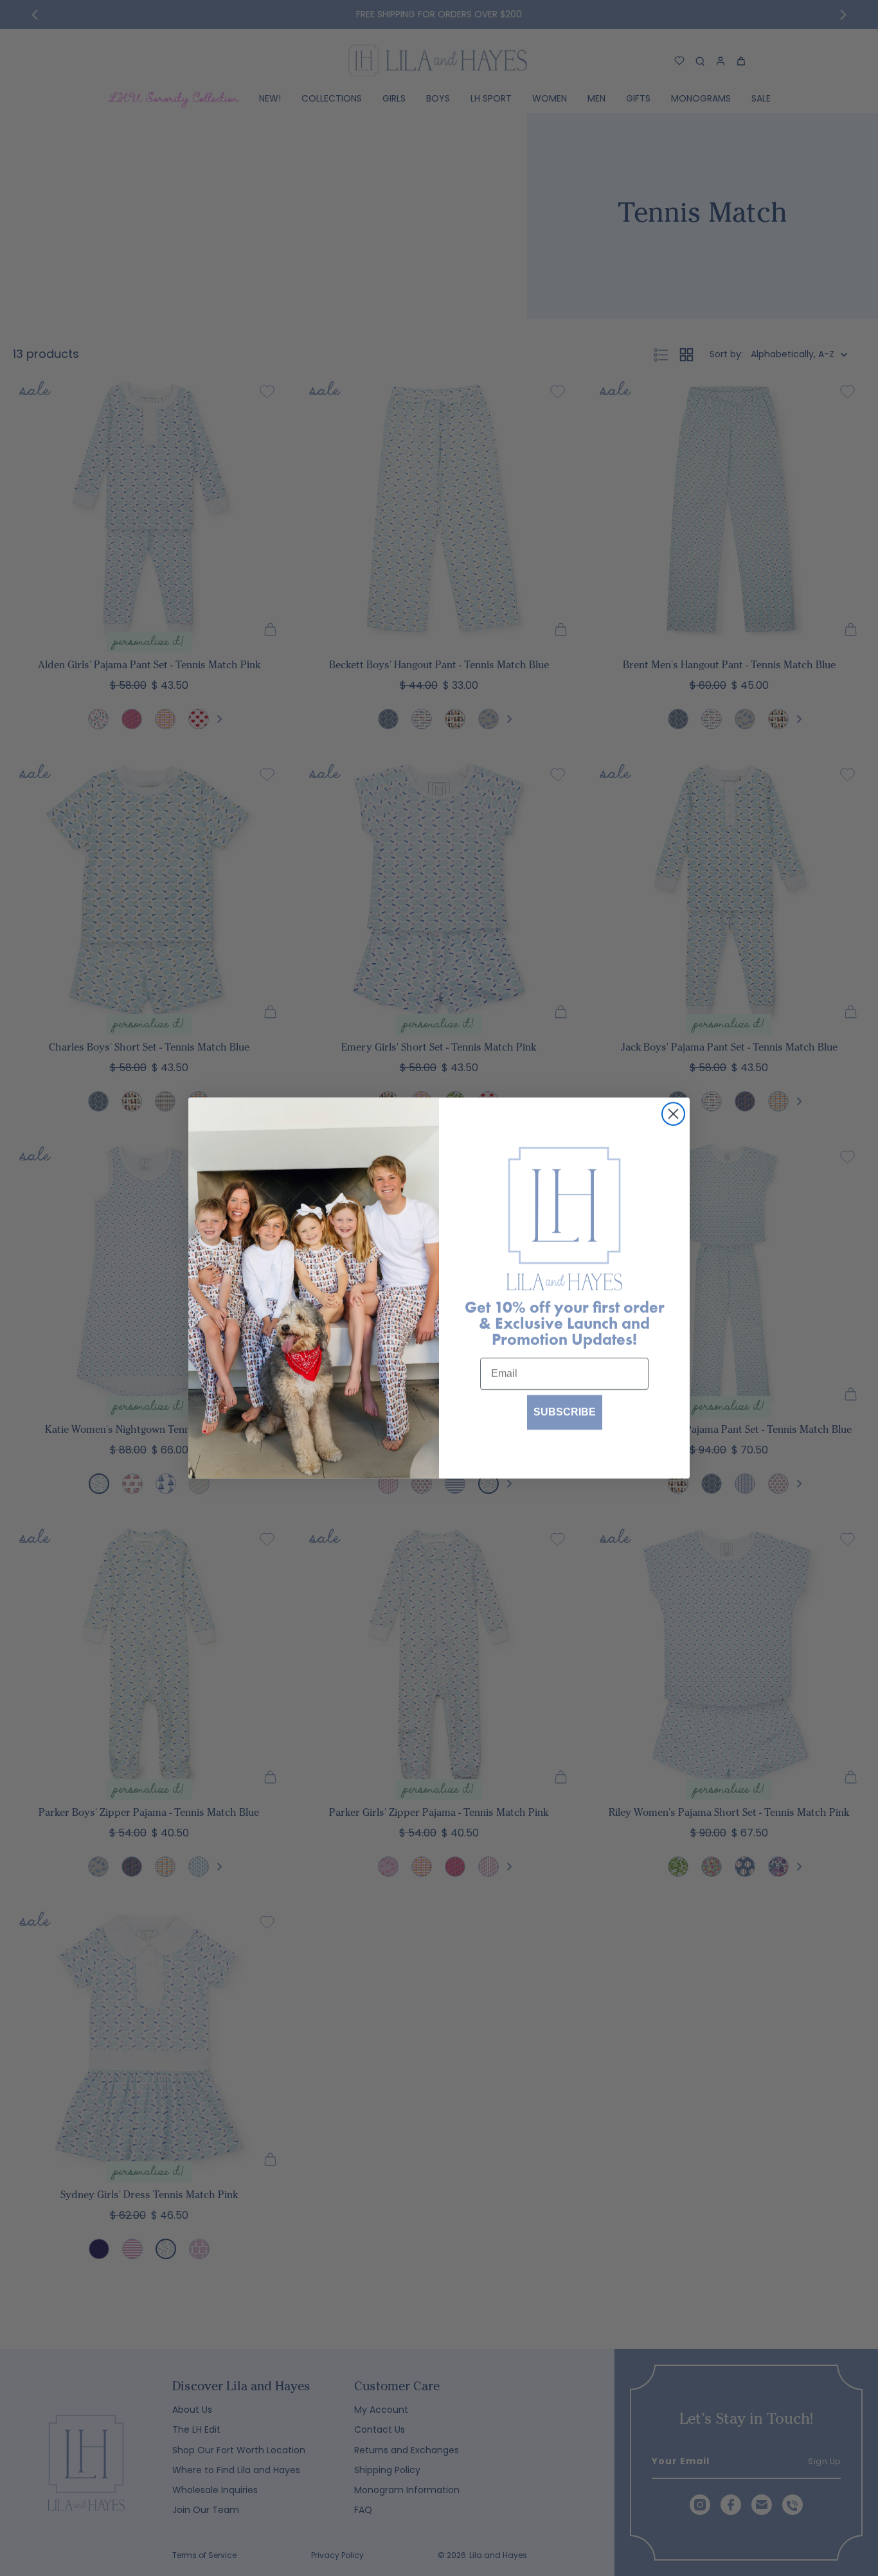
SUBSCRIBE (565, 1412)
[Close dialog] (673, 1114)
